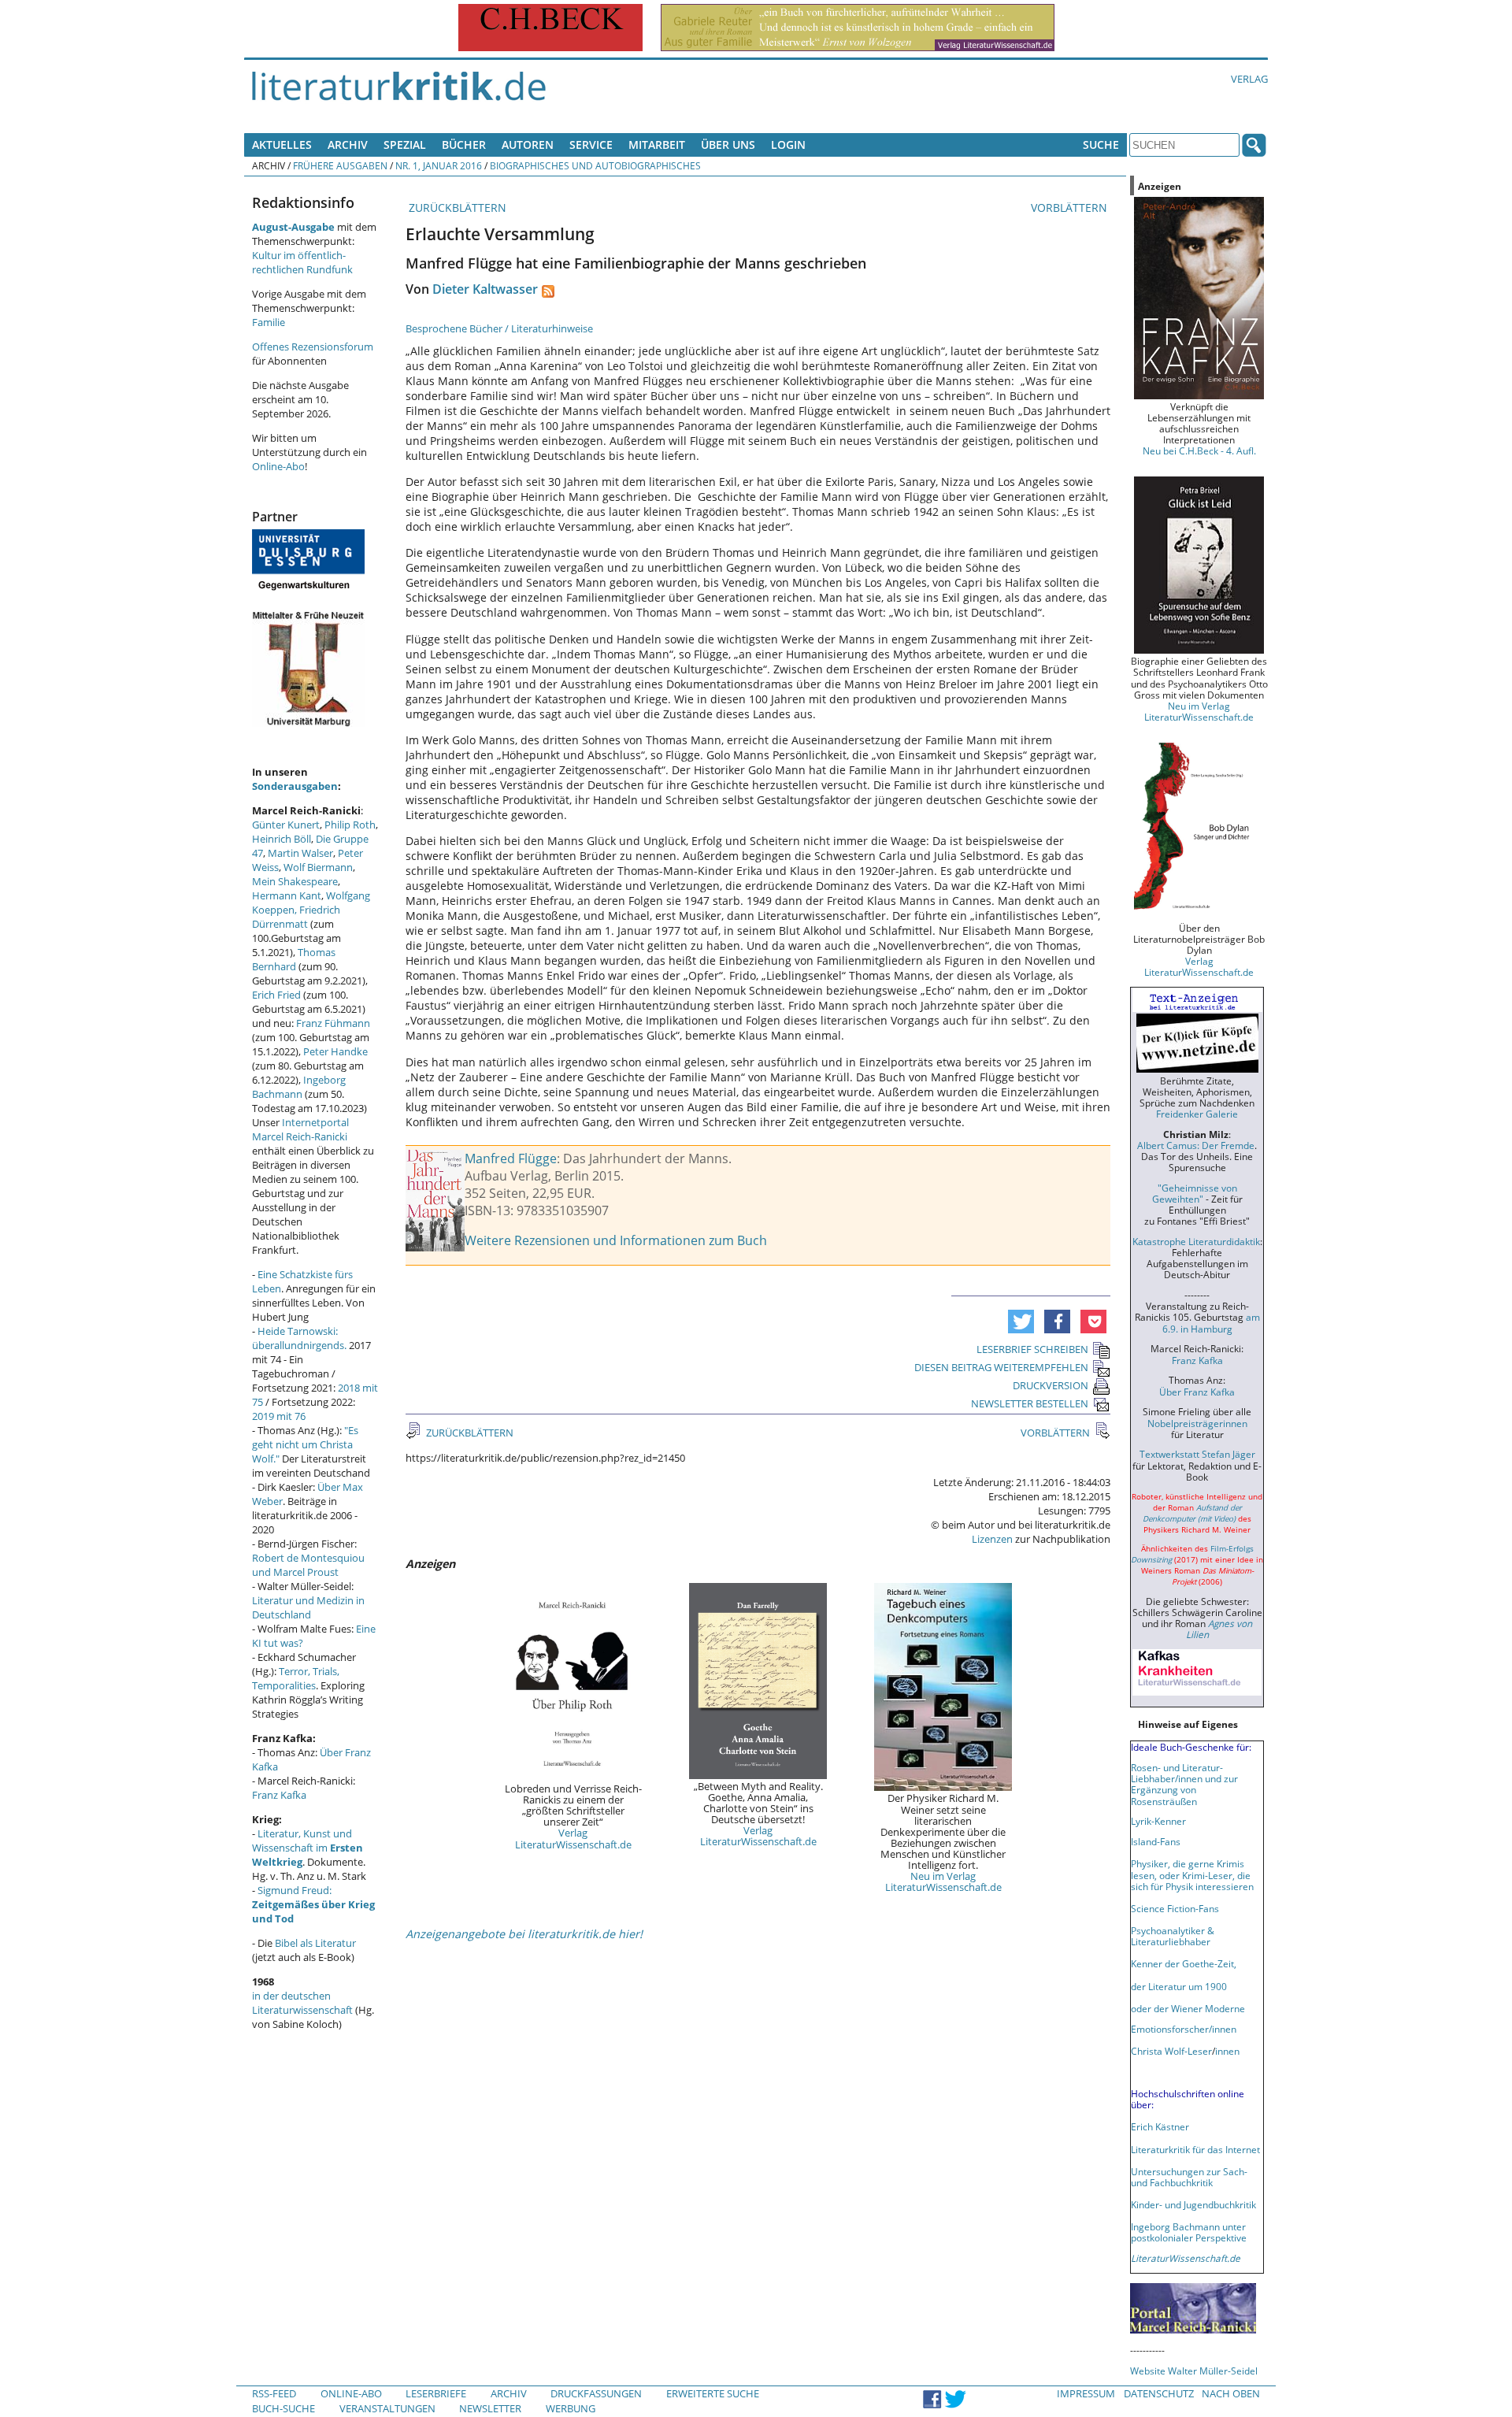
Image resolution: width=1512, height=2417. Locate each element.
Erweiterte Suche (713, 2393)
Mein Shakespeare (295, 881)
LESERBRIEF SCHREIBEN (1032, 1349)
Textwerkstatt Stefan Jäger (1197, 1454)
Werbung (571, 2408)
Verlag (1249, 79)
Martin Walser (300, 853)
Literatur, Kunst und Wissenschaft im (308, 1848)
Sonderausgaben (295, 786)
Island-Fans (1156, 1841)
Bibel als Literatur (315, 1943)
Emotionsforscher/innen (1184, 2029)
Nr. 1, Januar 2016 (439, 165)
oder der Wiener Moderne (1188, 2008)
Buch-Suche (283, 2408)
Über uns (728, 145)
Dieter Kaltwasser (485, 289)
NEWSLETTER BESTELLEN (1030, 1403)
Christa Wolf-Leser (1171, 2051)
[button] (1021, 1322)
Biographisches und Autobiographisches (595, 165)
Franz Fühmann (333, 1023)
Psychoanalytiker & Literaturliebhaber (1173, 1936)
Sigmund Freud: (313, 1904)
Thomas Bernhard (294, 959)
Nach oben (1231, 2393)
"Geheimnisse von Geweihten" (1195, 1193)
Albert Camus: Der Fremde (1196, 1145)
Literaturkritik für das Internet (1195, 2149)
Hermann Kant (287, 895)
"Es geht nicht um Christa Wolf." (305, 1444)
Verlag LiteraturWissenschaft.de (573, 1838)
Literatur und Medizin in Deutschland (308, 1607)
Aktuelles (282, 145)
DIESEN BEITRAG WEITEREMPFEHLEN (1001, 1367)
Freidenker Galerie (1197, 1114)
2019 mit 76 (279, 1416)
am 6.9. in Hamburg (1211, 1322)
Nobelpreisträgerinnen (1197, 1423)
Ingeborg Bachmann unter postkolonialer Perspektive (1189, 2232)
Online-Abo (278, 466)
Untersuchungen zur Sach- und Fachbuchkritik (1189, 2177)
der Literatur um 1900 (1179, 1986)
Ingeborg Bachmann (299, 1087)
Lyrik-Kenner (1158, 1821)
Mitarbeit (657, 145)
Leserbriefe (436, 2393)
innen (1227, 2051)
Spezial (405, 145)
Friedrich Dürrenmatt (296, 917)
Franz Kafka (279, 1795)
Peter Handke (335, 1051)
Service (591, 145)
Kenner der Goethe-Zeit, (1184, 1963)
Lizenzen (992, 1539)
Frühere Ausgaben (340, 165)
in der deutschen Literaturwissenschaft (302, 2003)
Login (788, 145)
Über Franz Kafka (1197, 1392)
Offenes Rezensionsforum (313, 347)
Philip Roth (350, 825)
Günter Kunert (286, 825)
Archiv (348, 145)
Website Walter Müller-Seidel (1194, 2371)
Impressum (1086, 2393)
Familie (269, 322)
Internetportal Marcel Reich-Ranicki (300, 1129)
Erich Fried (276, 995)
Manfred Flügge (511, 1158)
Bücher (464, 145)
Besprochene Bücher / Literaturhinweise (499, 328)
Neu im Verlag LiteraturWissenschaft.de (943, 1881)
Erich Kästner (1160, 2126)
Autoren (528, 145)
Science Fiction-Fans (1175, 1908)
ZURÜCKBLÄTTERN (456, 208)
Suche (1101, 145)
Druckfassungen (596, 2393)
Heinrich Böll (282, 839)
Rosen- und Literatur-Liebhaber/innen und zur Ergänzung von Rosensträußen (1184, 1784)
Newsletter (490, 2408)
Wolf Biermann (318, 867)
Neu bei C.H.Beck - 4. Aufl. (1199, 450)
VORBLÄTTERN (1071, 208)
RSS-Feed (274, 2393)
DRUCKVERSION (1051, 1385)
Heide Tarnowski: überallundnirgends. (299, 1338)
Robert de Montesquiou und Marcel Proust (308, 1565)
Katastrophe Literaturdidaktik (1196, 1241)
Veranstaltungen (387, 2408)
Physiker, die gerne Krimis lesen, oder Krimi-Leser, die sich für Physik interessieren (1192, 1874)
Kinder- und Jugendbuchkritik (1193, 2204)
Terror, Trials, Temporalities (296, 1678)
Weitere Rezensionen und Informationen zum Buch (616, 1240)
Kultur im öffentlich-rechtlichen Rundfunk (302, 262)
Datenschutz (1159, 2393)
